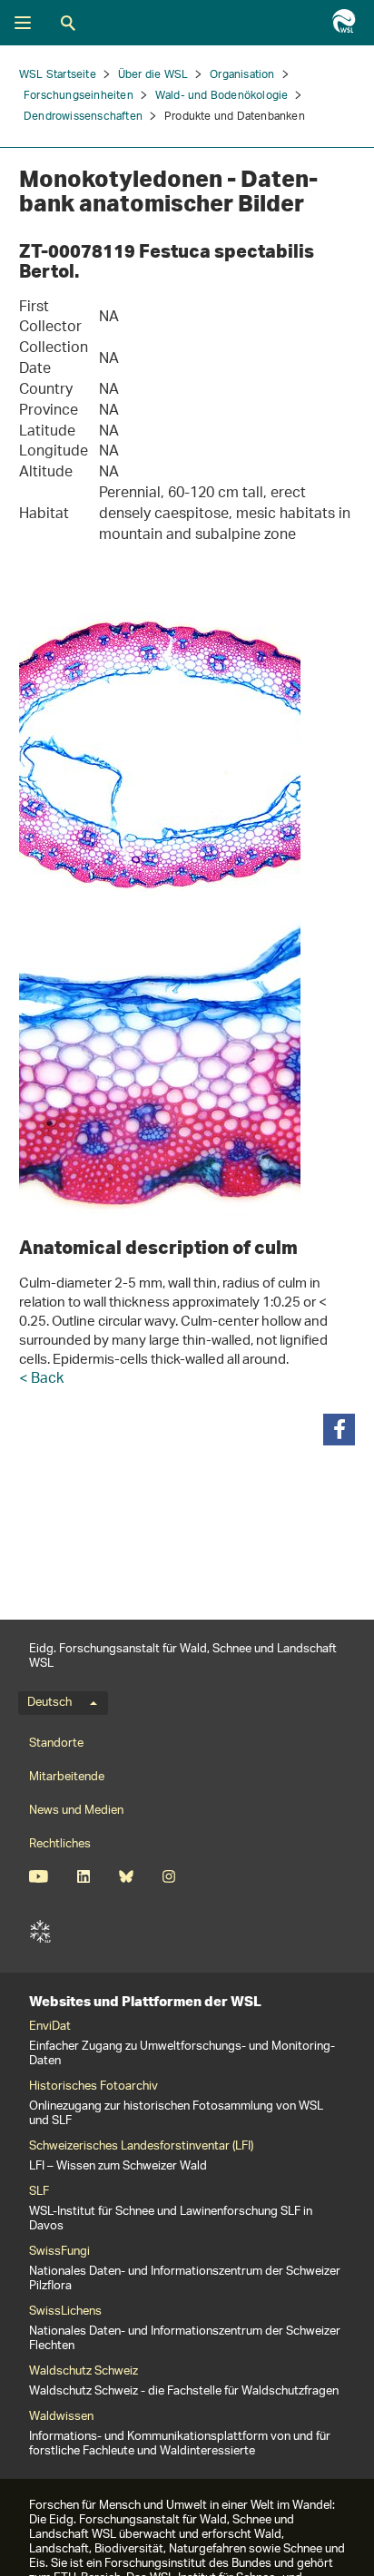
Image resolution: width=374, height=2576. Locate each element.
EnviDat (50, 2027)
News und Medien (76, 1811)
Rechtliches (60, 1844)
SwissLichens (65, 2312)
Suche (68, 23)
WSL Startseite (58, 75)
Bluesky (126, 1876)
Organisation (242, 75)
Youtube (39, 1876)
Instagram (168, 1876)
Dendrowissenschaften (83, 117)
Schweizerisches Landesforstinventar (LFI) (141, 2147)
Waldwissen (61, 2417)
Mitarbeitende (67, 1777)
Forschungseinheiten (79, 96)
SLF (40, 1932)
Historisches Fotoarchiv (93, 2087)
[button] (339, 1430)
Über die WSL (153, 75)
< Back (41, 1380)
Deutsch (49, 1703)
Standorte (56, 1743)
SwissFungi (59, 2252)
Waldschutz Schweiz (84, 2372)
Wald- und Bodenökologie (222, 96)
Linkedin (83, 1876)
